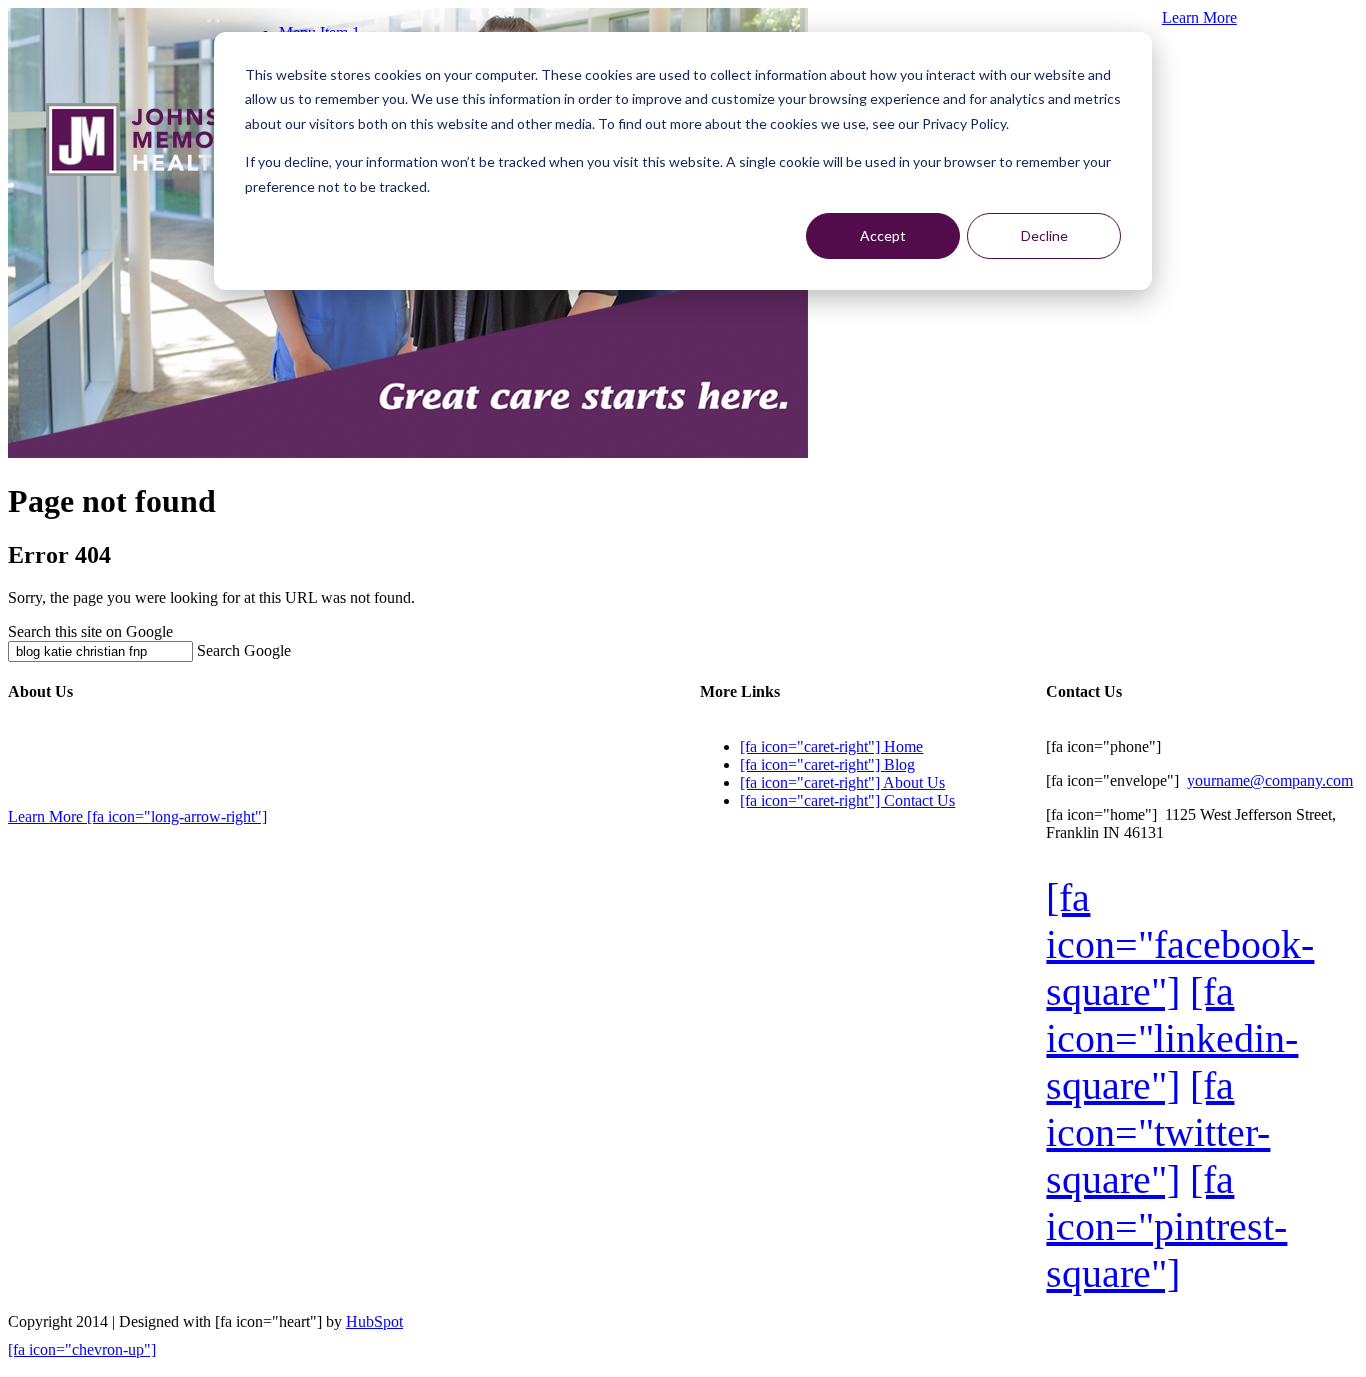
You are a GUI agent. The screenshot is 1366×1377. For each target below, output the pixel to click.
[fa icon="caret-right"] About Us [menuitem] (842, 782)
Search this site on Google (90, 631)
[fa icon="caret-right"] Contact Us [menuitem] (847, 800)
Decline (1044, 235)
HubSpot (374, 1321)
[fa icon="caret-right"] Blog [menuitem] (827, 764)
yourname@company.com (1270, 780)
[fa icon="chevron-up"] (82, 1349)
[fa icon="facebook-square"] (1180, 944)
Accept (883, 235)
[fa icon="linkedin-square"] (1172, 1038)
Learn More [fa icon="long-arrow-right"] (137, 816)
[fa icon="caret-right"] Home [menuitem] (831, 746)
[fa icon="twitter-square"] (1158, 1132)
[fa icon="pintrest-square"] (1166, 1226)
